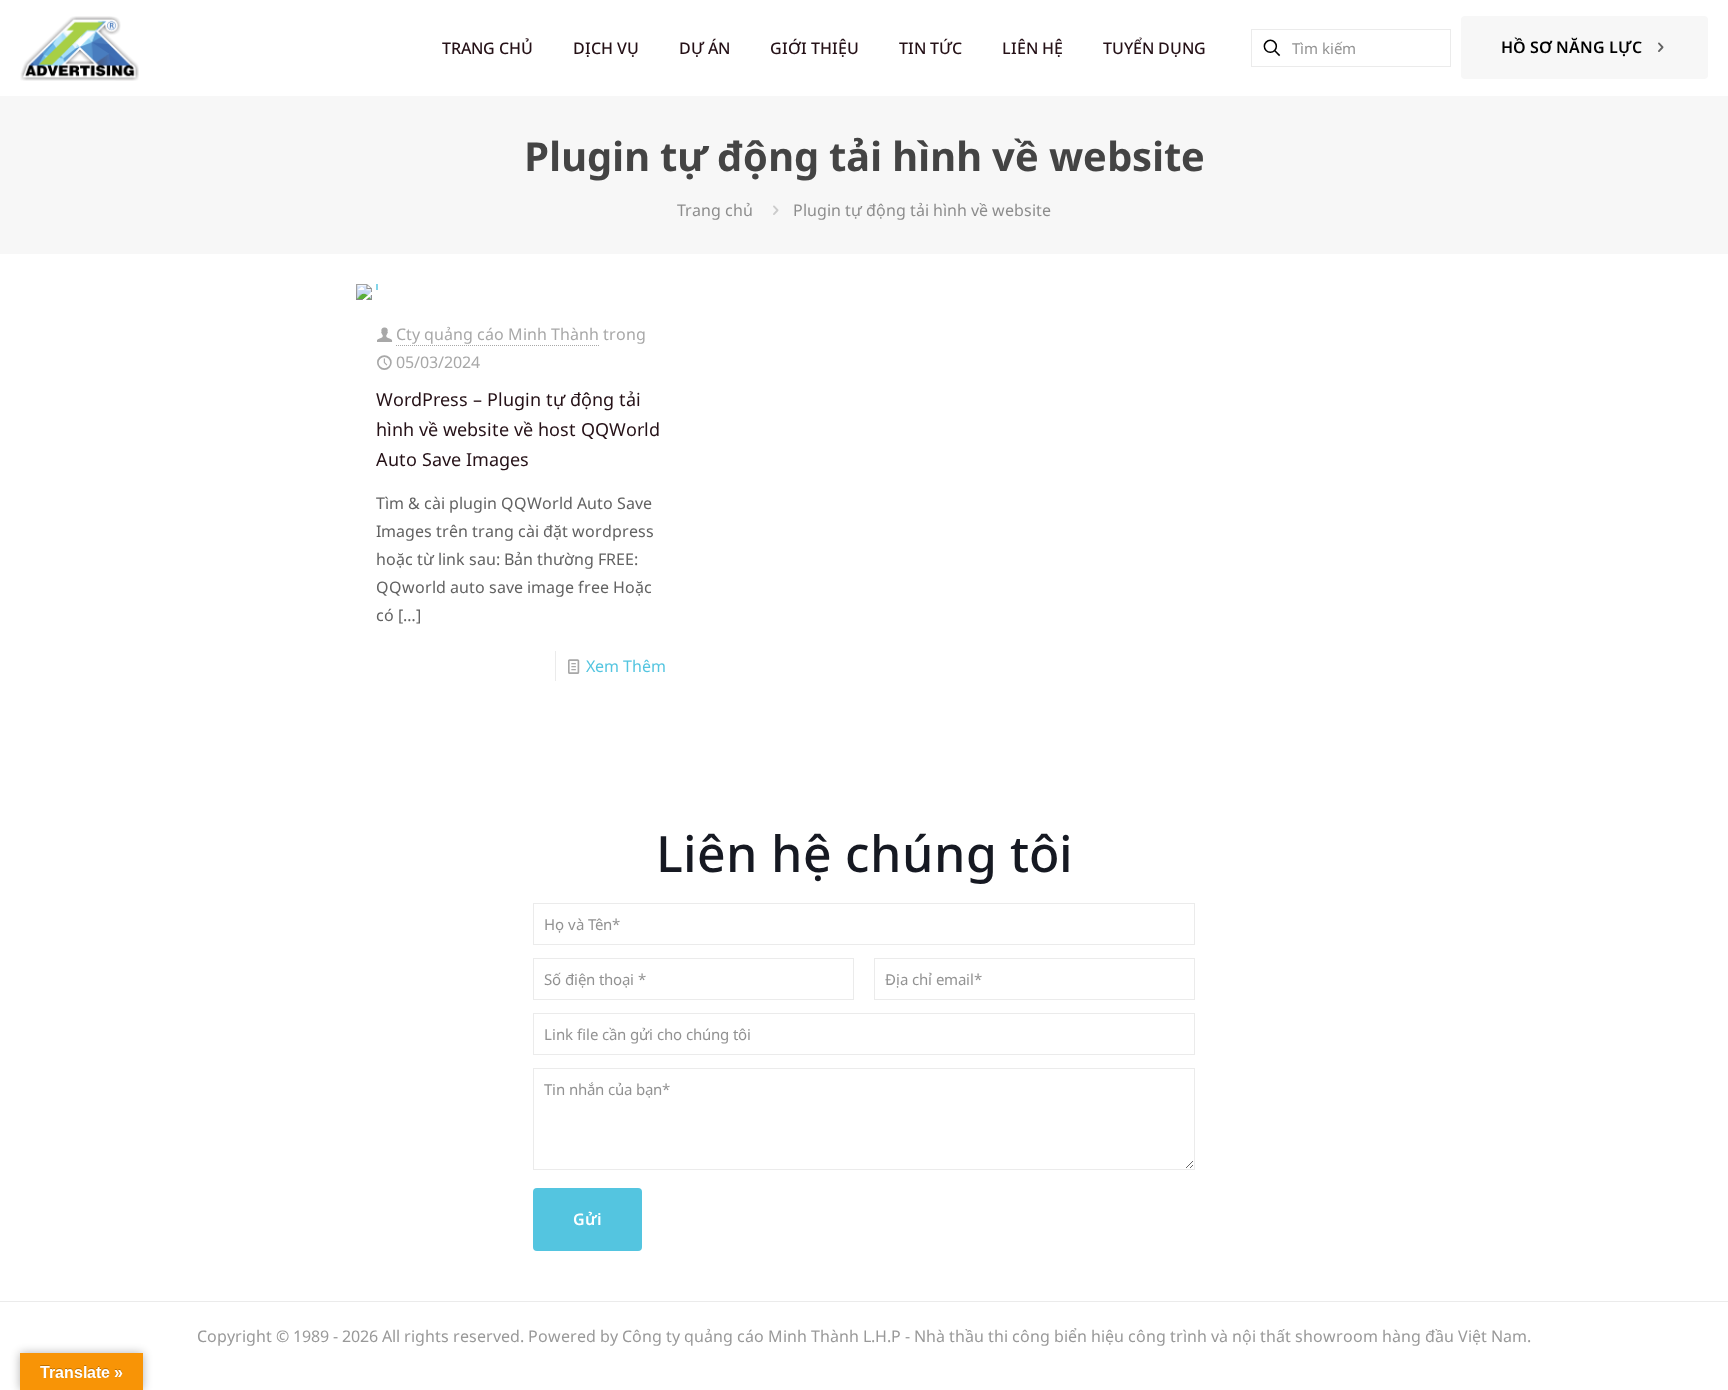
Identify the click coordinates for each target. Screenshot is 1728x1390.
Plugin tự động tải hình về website (922, 210)
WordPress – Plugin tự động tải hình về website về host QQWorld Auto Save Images (518, 429)
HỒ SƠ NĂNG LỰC (1571, 47)
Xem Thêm (626, 666)
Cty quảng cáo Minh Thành (497, 334)
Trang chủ (715, 210)
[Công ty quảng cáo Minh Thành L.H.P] (79, 47)
